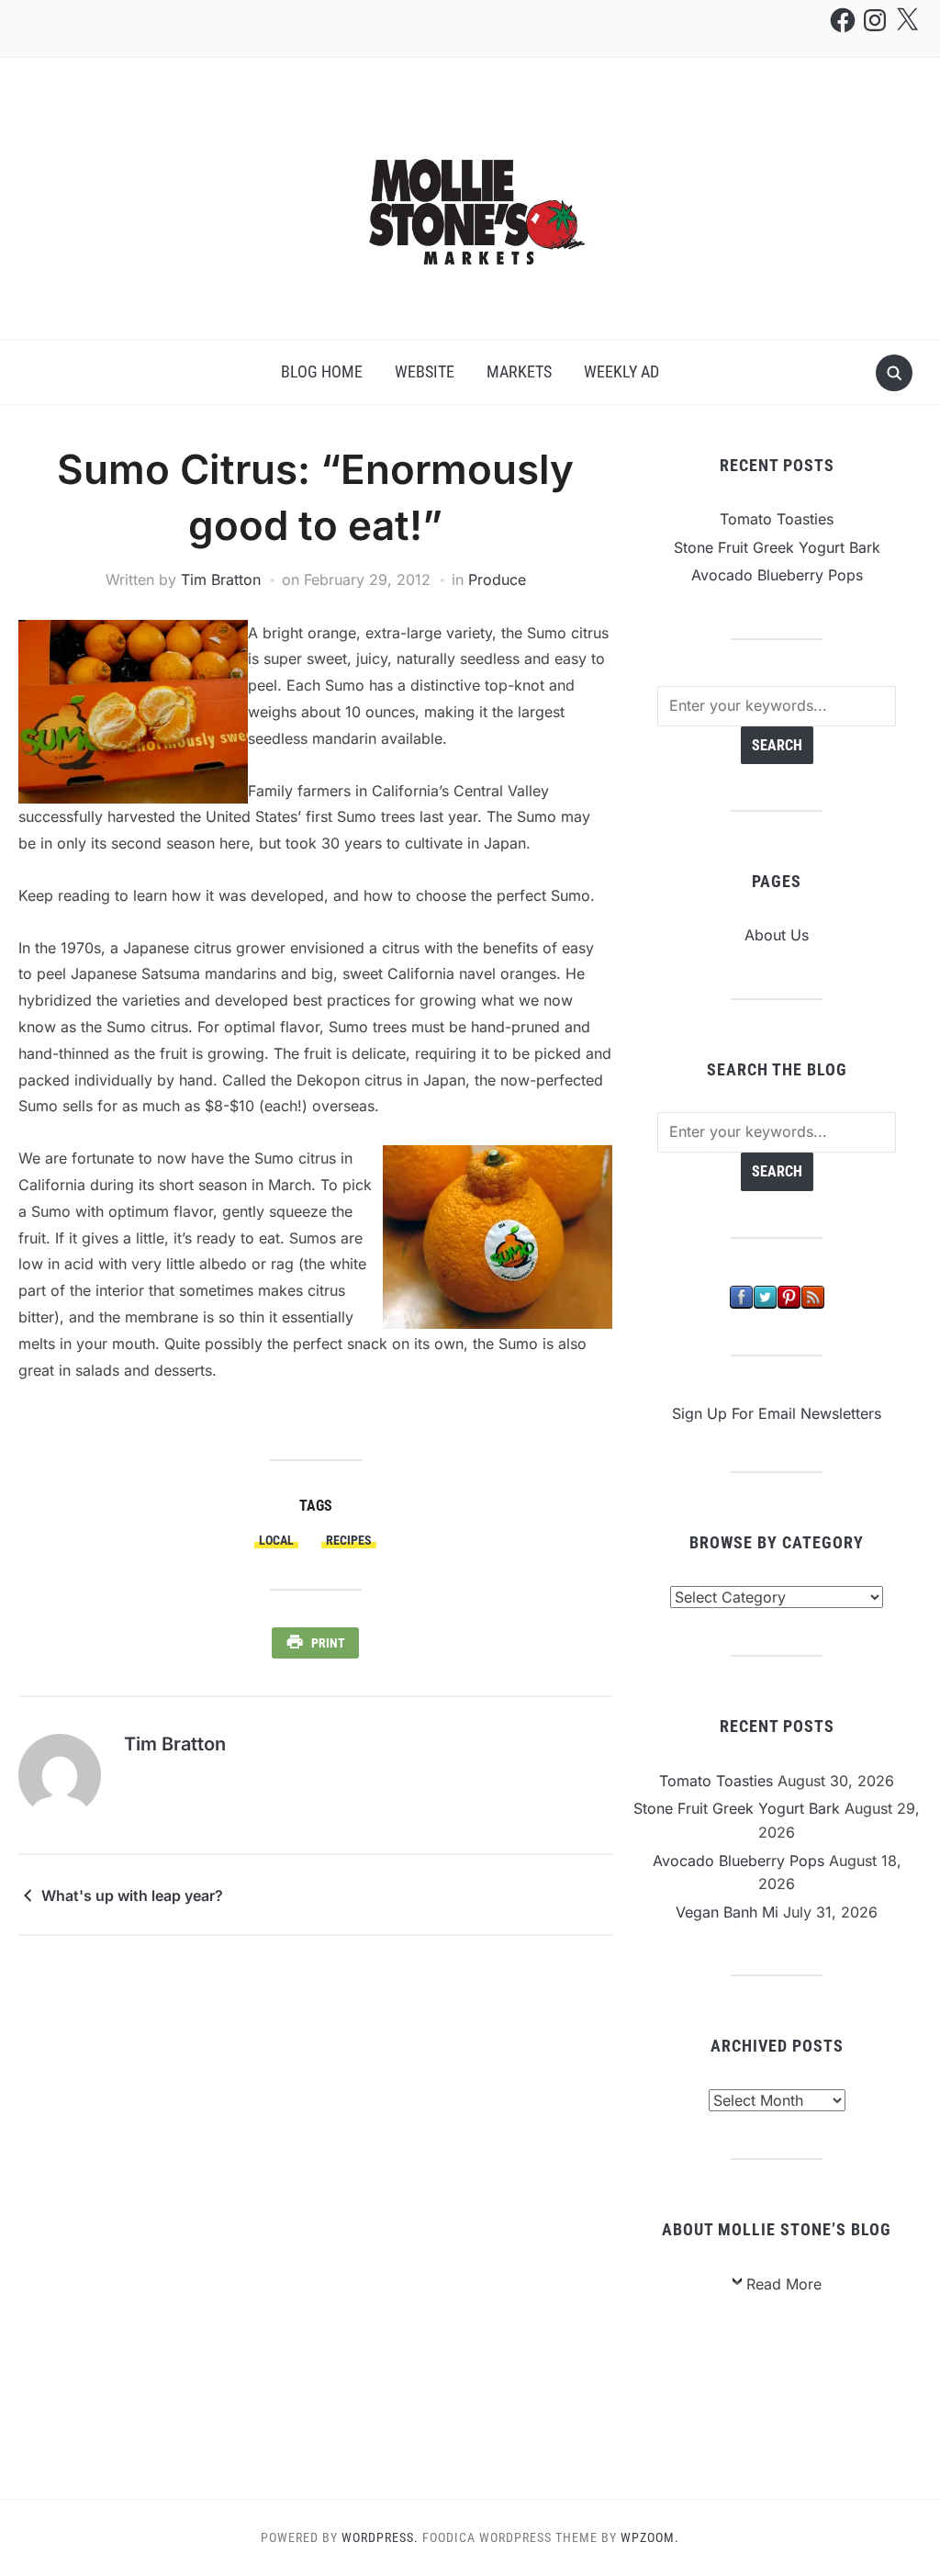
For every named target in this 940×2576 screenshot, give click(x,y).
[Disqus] (315, 2216)
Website (425, 371)
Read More (784, 2284)
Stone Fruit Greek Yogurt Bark (777, 547)
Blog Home (322, 371)
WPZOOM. (650, 2537)
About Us (777, 935)
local (276, 1540)
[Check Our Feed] (812, 1296)
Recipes (349, 1540)
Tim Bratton (221, 579)
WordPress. (380, 2537)
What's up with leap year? (132, 1895)
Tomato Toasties (777, 519)
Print (328, 1643)
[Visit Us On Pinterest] (789, 1296)
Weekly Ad (621, 371)
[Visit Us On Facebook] (741, 1296)
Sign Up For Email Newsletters (777, 1413)
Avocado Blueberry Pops (777, 575)
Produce (497, 579)
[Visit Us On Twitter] (765, 1296)
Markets (519, 371)
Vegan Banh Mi (727, 1912)
